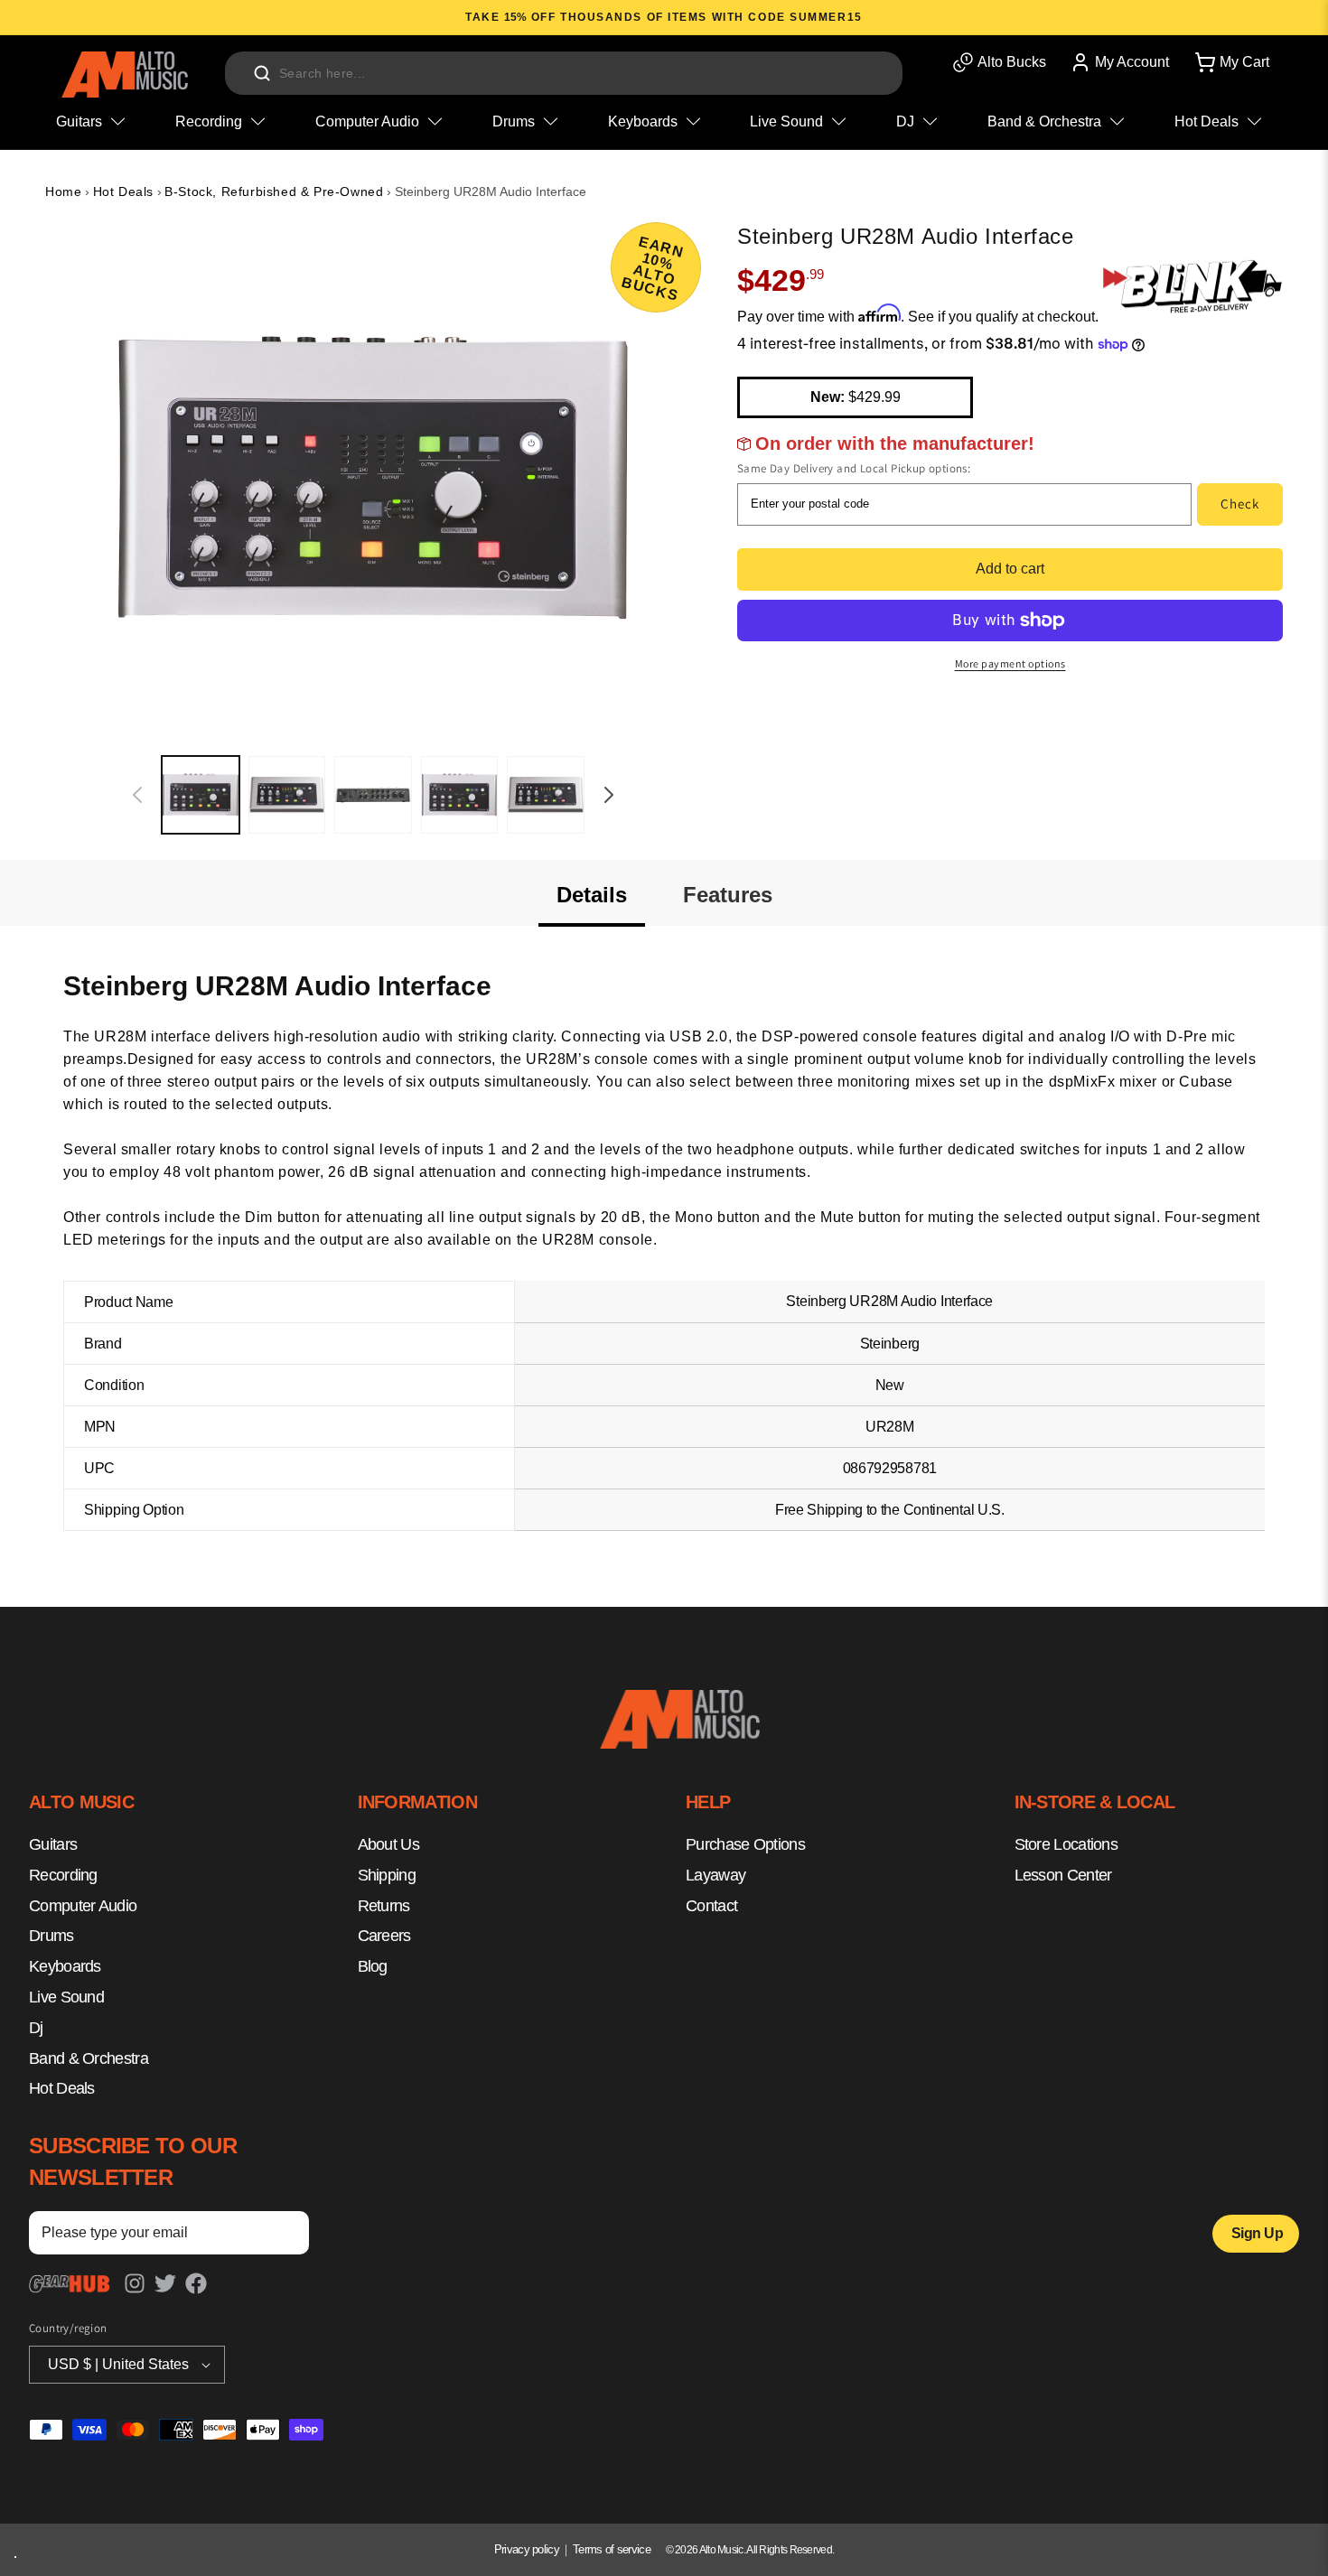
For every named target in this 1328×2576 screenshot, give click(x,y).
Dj (36, 2028)
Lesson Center (1063, 1875)
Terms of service (612, 2549)
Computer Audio (83, 1906)
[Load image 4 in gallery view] (460, 795)
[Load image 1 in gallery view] (201, 795)
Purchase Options (745, 1845)
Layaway (715, 1875)
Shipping (387, 1875)
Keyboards (65, 1967)
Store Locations (1066, 1845)
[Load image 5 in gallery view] (546, 795)
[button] (1230, 62)
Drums (51, 1937)
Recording (63, 1875)
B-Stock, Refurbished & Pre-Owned (274, 191)
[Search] (262, 73)
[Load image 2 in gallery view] (287, 795)
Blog (373, 1967)
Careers (384, 1937)
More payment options (1010, 663)
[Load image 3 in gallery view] (373, 795)
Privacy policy (527, 2549)
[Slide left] (137, 795)
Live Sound (66, 1998)
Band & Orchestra (89, 2058)
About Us (388, 1845)
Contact (711, 1906)
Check (1240, 504)
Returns (384, 1906)
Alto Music (721, 2550)
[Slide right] (609, 795)
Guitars (53, 1845)
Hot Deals (123, 191)
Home (63, 191)
